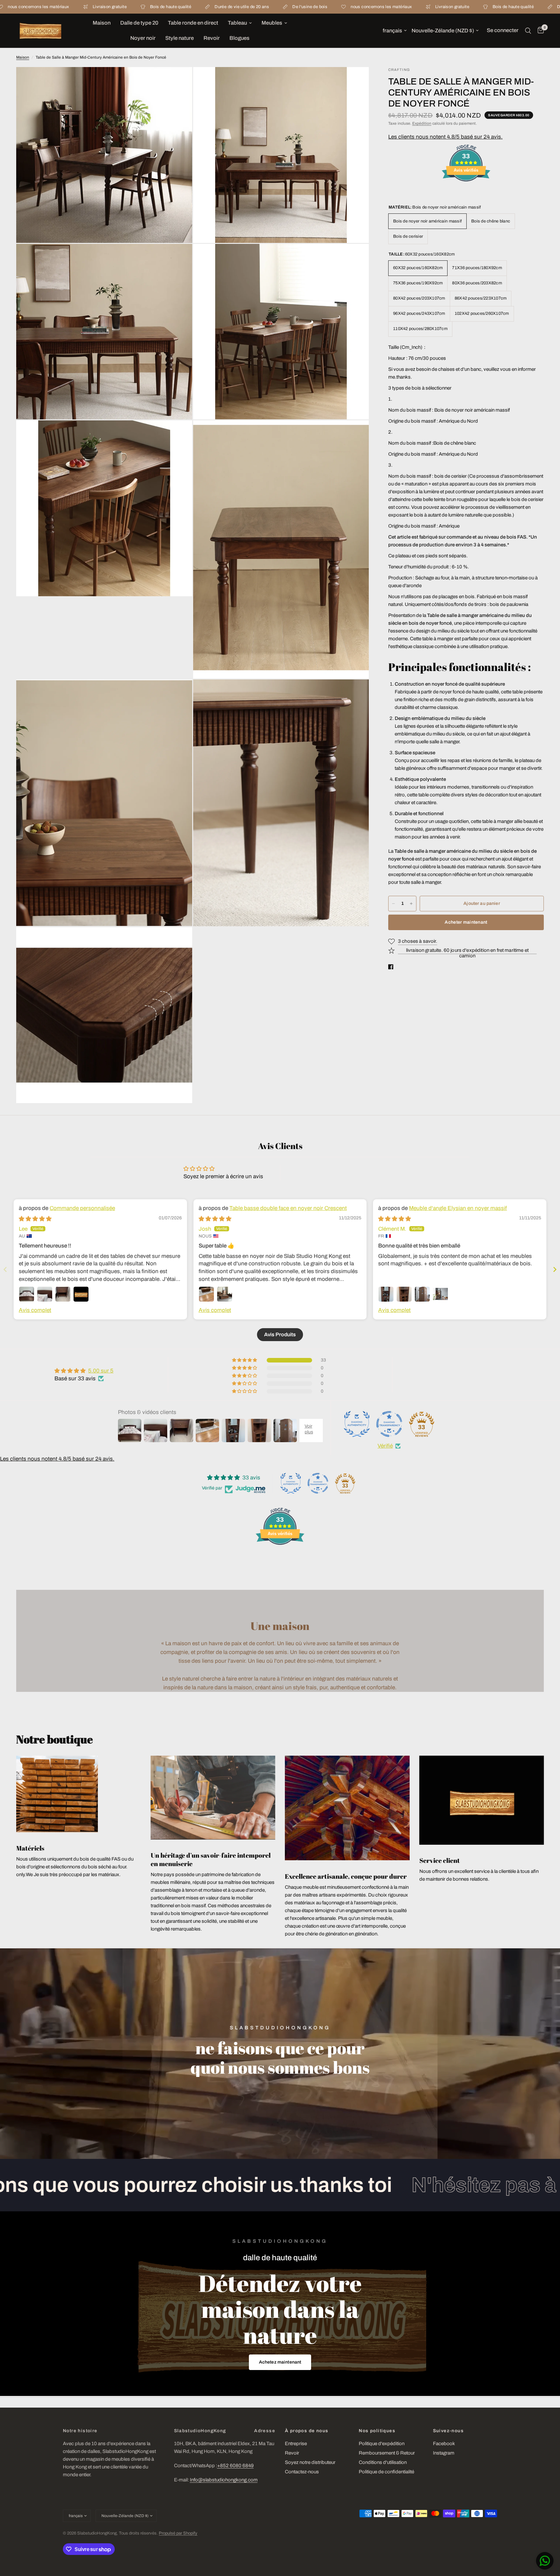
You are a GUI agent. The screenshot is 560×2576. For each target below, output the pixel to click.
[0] (539, 31)
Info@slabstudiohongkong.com (224, 2480)
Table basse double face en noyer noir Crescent (288, 1208)
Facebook (444, 2444)
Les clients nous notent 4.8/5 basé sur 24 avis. (445, 137)
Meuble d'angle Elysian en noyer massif (458, 1208)
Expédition (422, 123)
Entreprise (296, 2444)
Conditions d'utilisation (383, 2462)
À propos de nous (307, 2431)
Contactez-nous (302, 2472)
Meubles (272, 23)
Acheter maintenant (466, 922)
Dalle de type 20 (139, 23)
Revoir (212, 38)
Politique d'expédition (382, 2444)
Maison (102, 23)
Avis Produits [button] (280, 1334)
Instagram (444, 2453)
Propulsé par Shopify (178, 2533)
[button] (280, 2362)
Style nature (180, 38)
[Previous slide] (5, 1269)
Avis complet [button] (35, 1310)
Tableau (237, 23)
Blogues (239, 38)
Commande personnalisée (82, 1208)
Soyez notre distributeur (310, 2462)
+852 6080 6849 (235, 2466)
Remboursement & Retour (387, 2453)
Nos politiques (377, 2431)
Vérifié (385, 1446)
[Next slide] (555, 1269)
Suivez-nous (448, 2431)
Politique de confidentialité (386, 2472)
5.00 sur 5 (101, 1371)
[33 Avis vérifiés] (466, 193)
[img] (35, 1219)
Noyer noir (143, 38)
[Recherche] (528, 31)
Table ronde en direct (193, 23)
